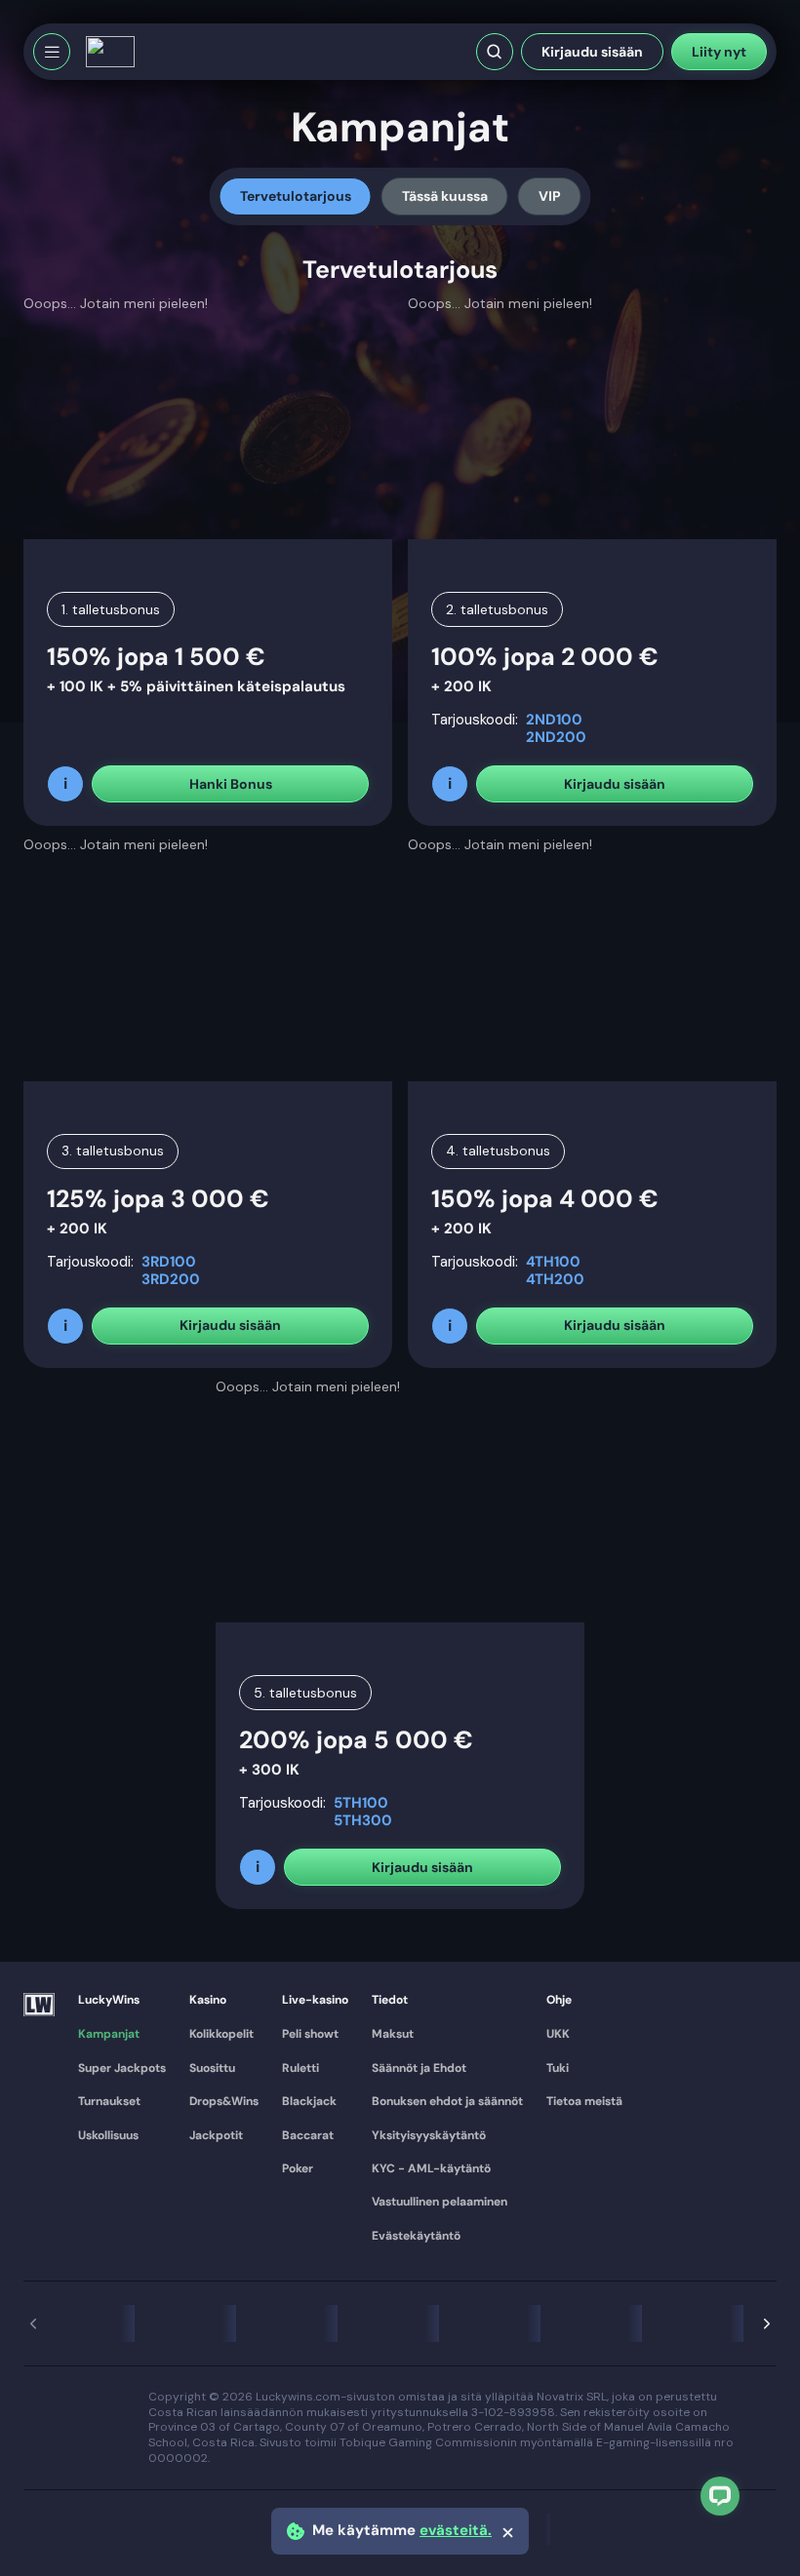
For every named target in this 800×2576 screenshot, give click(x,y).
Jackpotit (216, 2135)
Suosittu (212, 2068)
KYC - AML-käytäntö (431, 2168)
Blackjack (309, 2101)
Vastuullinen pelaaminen (440, 2202)
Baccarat (308, 2135)
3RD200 (171, 1279)
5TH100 (361, 1803)
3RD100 (169, 1262)
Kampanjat (109, 2034)
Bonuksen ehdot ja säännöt (447, 2101)
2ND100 (554, 720)
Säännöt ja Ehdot (419, 2068)
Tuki (558, 2068)
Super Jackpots (122, 2068)
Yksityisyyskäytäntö (429, 2135)
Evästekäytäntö (416, 2236)
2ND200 (556, 737)
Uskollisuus (108, 2135)
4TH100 (553, 1262)
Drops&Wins (224, 2101)
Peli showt (310, 2034)
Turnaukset (109, 2101)
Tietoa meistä (584, 2101)
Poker (298, 2168)
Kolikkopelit (221, 2034)
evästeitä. (456, 2531)
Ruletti (300, 2068)
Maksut (393, 2034)
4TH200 (555, 1279)
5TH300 (363, 1820)
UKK (558, 2034)
